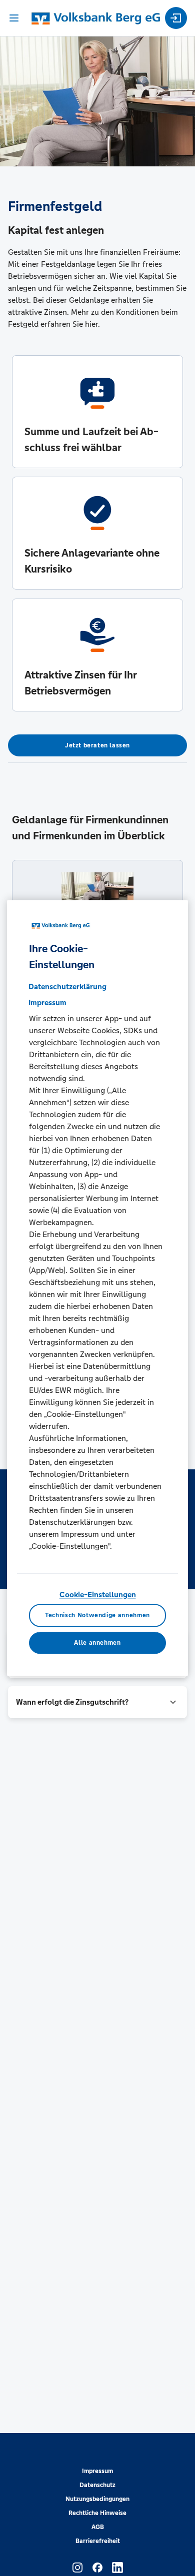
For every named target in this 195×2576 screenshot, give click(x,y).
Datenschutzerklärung (67, 986)
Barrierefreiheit (98, 2541)
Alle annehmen (97, 1643)
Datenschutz (97, 2485)
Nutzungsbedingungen (97, 2499)
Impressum (97, 2471)
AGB (98, 2527)
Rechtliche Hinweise (97, 2513)
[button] (97, 1702)
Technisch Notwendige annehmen (97, 1616)
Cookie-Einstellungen (98, 1595)
